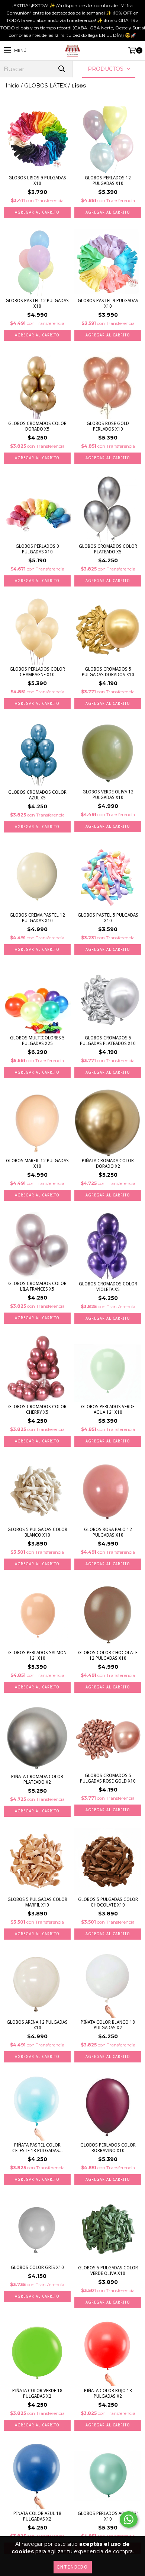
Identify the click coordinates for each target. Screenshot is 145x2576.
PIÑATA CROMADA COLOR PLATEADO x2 (37, 1779)
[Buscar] (61, 69)
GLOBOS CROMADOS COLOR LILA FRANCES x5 (37, 1286)
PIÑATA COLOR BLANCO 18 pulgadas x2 (108, 2025)
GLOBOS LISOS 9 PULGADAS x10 (37, 181)
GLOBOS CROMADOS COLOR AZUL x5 (37, 795)
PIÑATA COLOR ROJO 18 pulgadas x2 (108, 2393)
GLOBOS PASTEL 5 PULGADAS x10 (108, 918)
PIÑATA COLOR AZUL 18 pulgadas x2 (37, 2516)
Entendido (73, 2567)
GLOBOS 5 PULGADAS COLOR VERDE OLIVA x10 (108, 2271)
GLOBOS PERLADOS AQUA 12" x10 (108, 2516)
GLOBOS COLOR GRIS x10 (37, 2267)
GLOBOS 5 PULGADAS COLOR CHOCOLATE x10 (108, 1902)
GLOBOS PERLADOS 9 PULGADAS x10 (37, 549)
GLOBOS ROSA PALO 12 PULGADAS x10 (108, 1532)
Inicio (12, 86)
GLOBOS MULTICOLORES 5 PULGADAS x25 (37, 1041)
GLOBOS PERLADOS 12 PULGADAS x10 (108, 181)
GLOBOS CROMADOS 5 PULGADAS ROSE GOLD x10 (108, 1778)
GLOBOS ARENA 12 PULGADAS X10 (37, 2025)
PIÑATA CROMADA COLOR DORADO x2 (108, 1164)
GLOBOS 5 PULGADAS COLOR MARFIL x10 (37, 1902)
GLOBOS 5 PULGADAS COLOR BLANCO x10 (37, 1532)
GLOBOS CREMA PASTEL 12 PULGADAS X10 (37, 918)
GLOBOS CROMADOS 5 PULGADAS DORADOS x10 (108, 672)
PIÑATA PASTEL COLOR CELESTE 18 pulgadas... (37, 2148)
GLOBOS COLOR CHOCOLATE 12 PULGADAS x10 (108, 1655)
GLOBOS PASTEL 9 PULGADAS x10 (108, 303)
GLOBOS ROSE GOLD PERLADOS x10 (108, 426)
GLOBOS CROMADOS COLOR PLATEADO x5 (108, 549)
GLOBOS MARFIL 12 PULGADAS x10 (37, 1164)
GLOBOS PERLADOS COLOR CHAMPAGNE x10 (37, 672)
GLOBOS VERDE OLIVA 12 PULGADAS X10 (108, 795)
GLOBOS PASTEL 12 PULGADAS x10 (37, 303)
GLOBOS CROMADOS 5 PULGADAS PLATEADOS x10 (108, 1041)
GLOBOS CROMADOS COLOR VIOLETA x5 (108, 1287)
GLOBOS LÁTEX (45, 86)
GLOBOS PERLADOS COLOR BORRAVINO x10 (108, 2148)
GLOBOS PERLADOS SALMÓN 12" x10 (37, 1655)
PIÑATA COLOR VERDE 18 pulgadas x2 (37, 2393)
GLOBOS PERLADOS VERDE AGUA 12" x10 (108, 1410)
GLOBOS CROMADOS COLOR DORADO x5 (37, 426)
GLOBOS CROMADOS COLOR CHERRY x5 (37, 1410)
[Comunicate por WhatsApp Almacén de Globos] (129, 2519)
